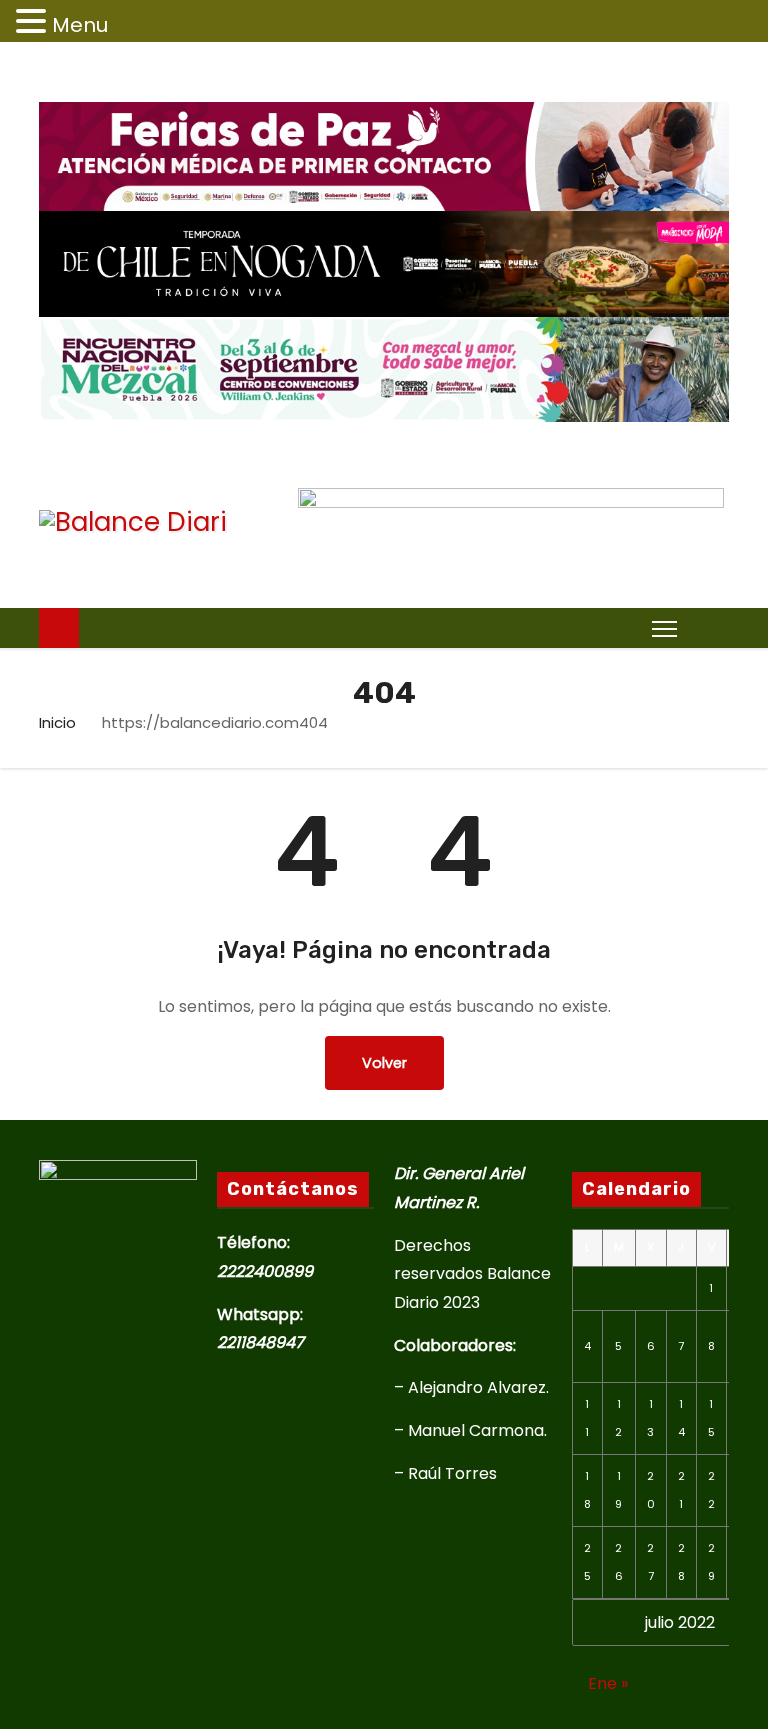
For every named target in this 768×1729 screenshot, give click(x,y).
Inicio (57, 722)
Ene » (608, 1683)
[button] (708, 627)
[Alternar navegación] (664, 628)
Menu (80, 25)
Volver (384, 1063)
